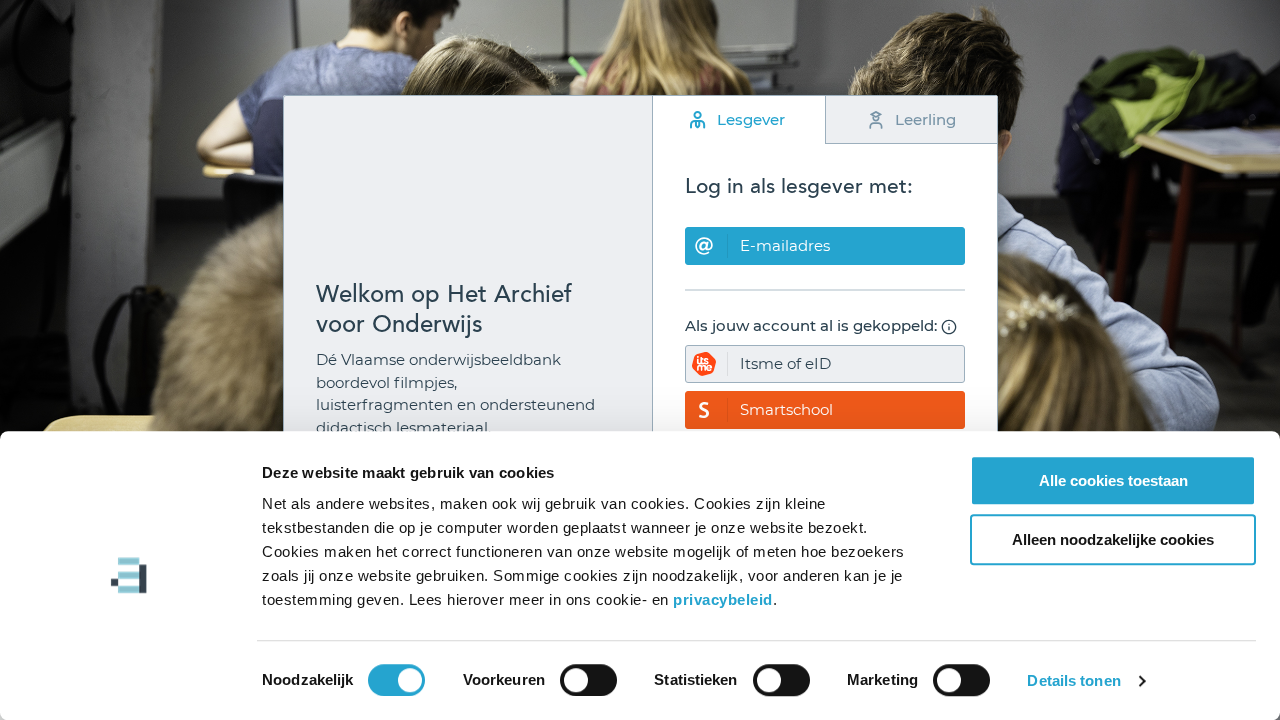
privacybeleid (723, 599)
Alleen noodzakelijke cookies (1113, 539)
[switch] (588, 680)
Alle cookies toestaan (1113, 480)
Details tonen (1073, 680)
